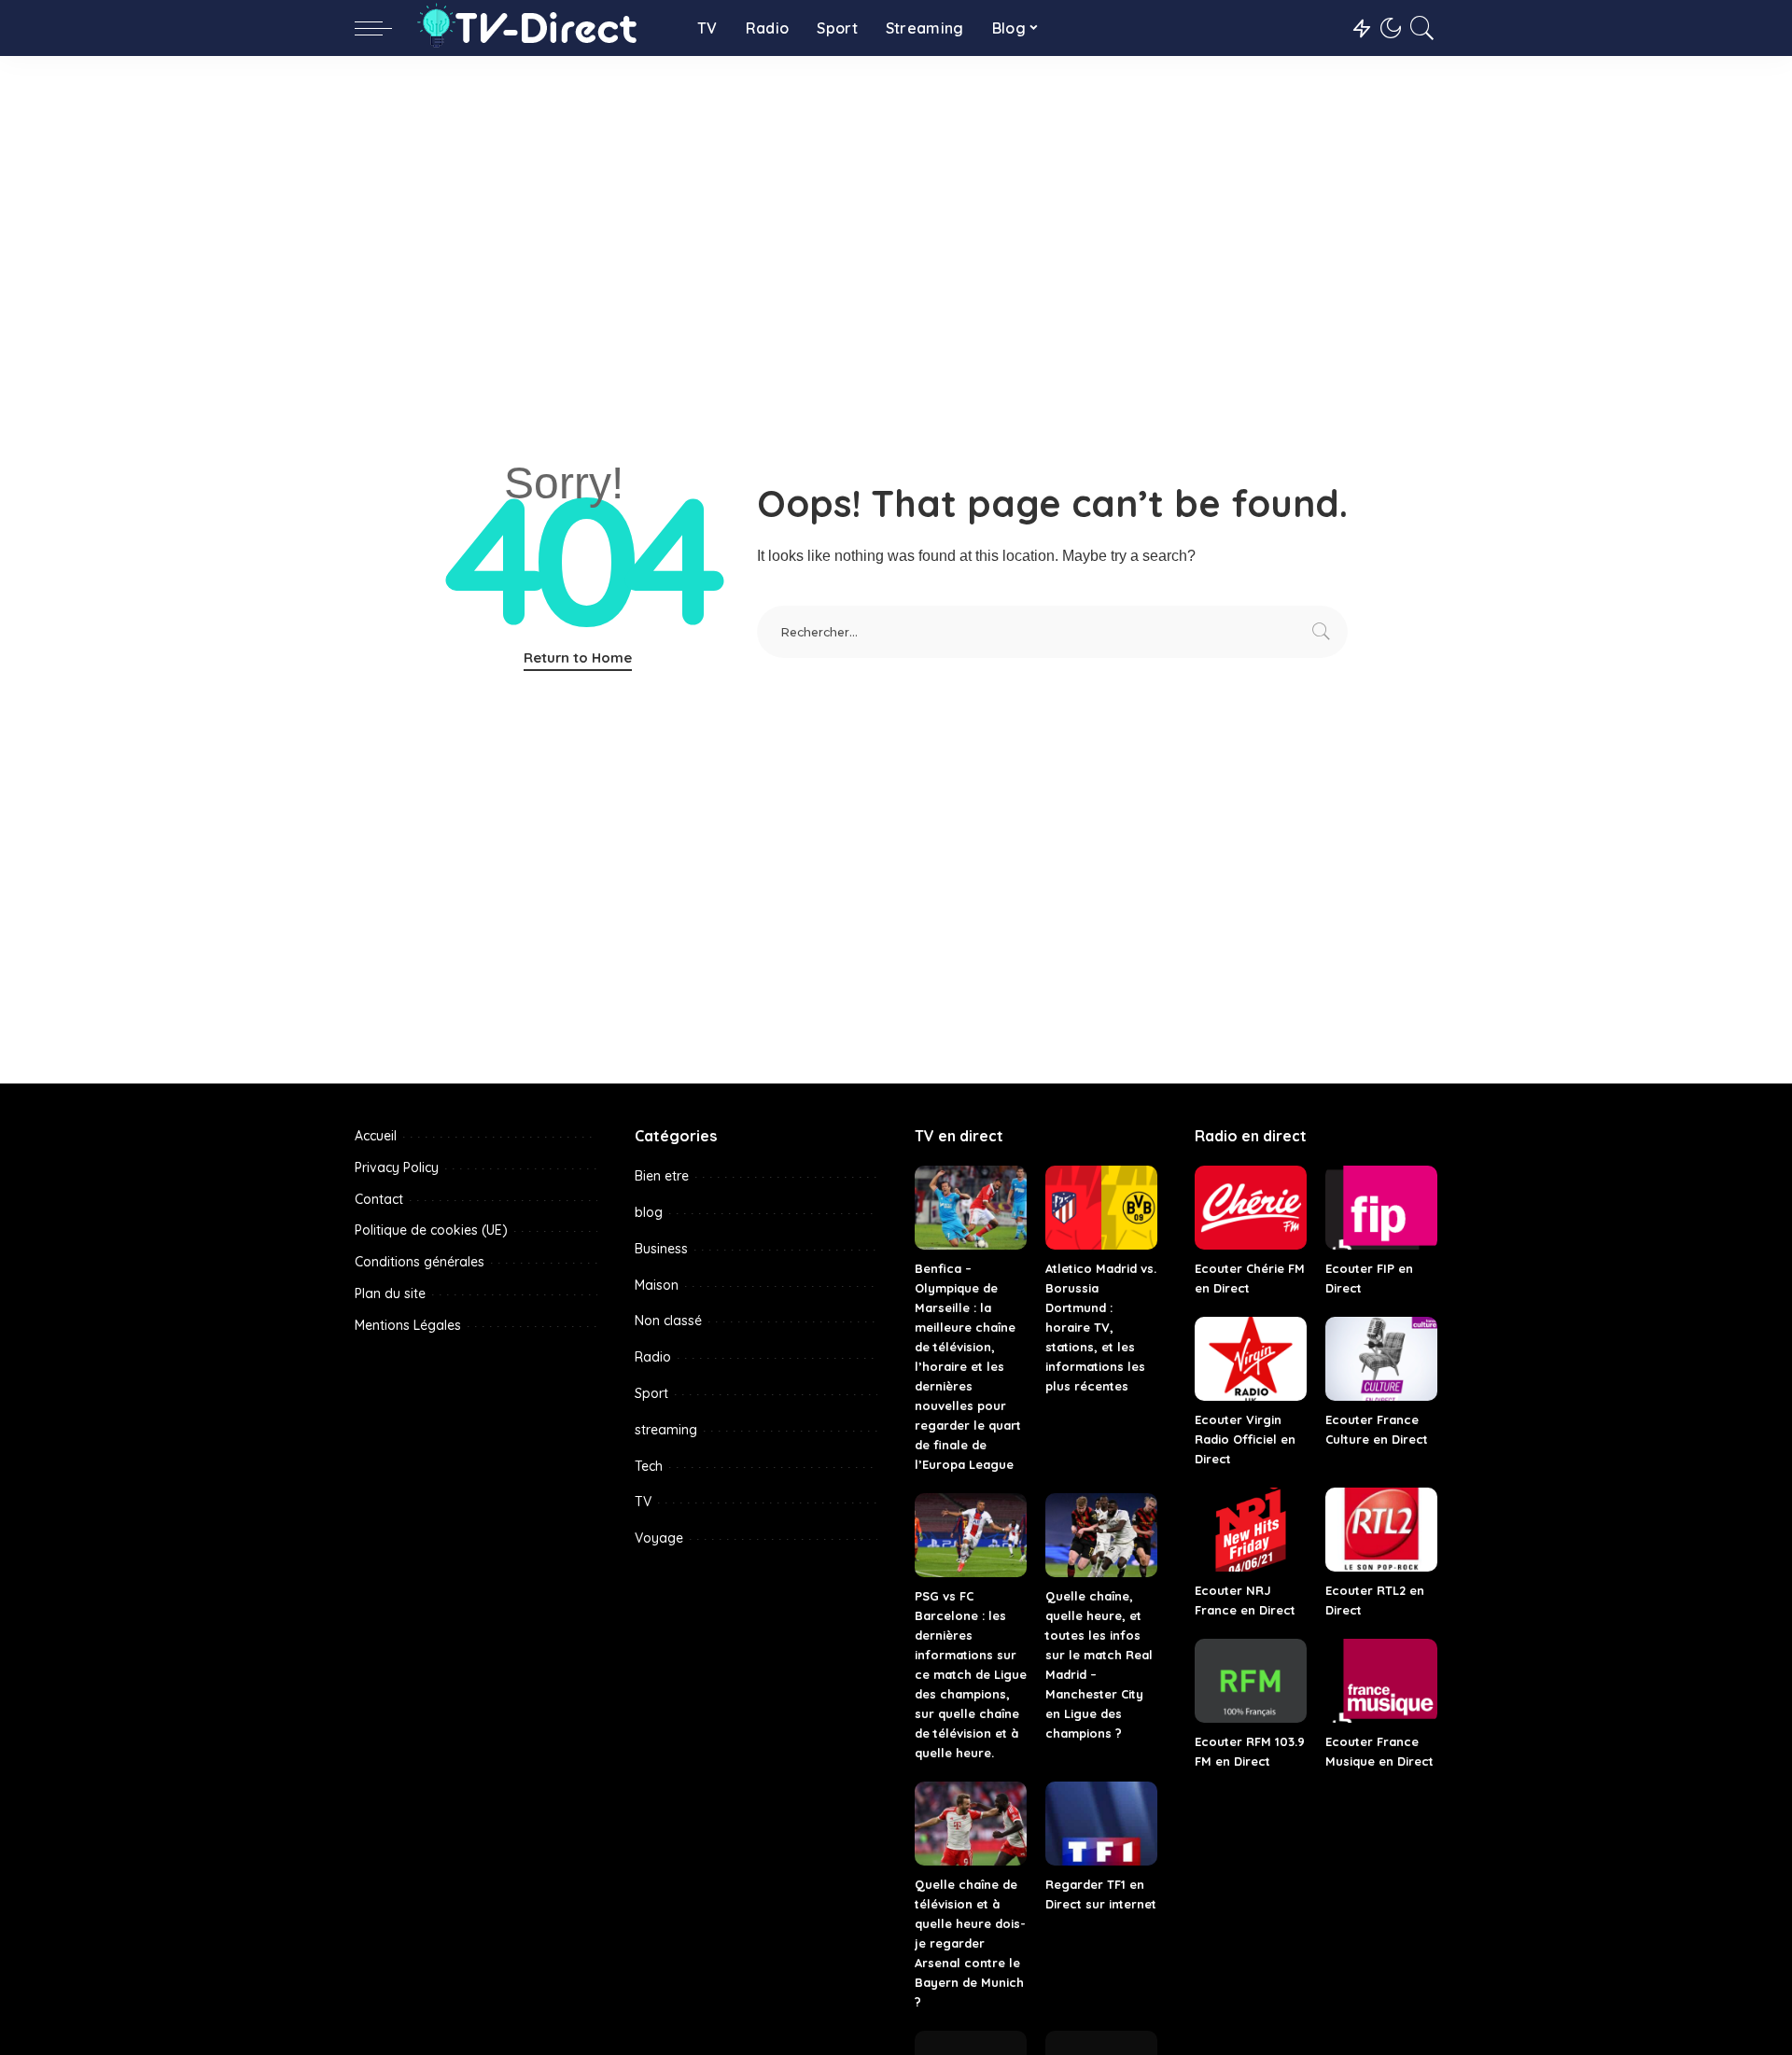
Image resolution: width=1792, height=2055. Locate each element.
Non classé (668, 1321)
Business (661, 1249)
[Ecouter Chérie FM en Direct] (1251, 1208)
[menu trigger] (383, 28)
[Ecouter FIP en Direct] (1381, 1208)
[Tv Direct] (540, 28)
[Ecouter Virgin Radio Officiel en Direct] (1251, 1359)
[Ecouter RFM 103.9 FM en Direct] (1251, 1681)
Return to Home (578, 657)
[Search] (1422, 28)
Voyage (659, 1538)
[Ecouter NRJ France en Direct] (1251, 1530)
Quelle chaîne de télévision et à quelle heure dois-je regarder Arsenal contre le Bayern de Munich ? (970, 1943)
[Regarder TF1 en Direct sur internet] (1101, 1824)
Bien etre (662, 1176)
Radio (653, 1357)
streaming (666, 1430)
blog (649, 1212)
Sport (651, 1393)
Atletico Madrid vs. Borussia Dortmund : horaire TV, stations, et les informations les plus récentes (1101, 1327)
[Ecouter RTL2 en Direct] (1381, 1530)
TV (643, 1502)
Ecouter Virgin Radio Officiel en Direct (1245, 1439)
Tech (649, 1466)
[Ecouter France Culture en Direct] (1381, 1359)
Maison (657, 1285)
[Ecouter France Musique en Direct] (1381, 1681)
